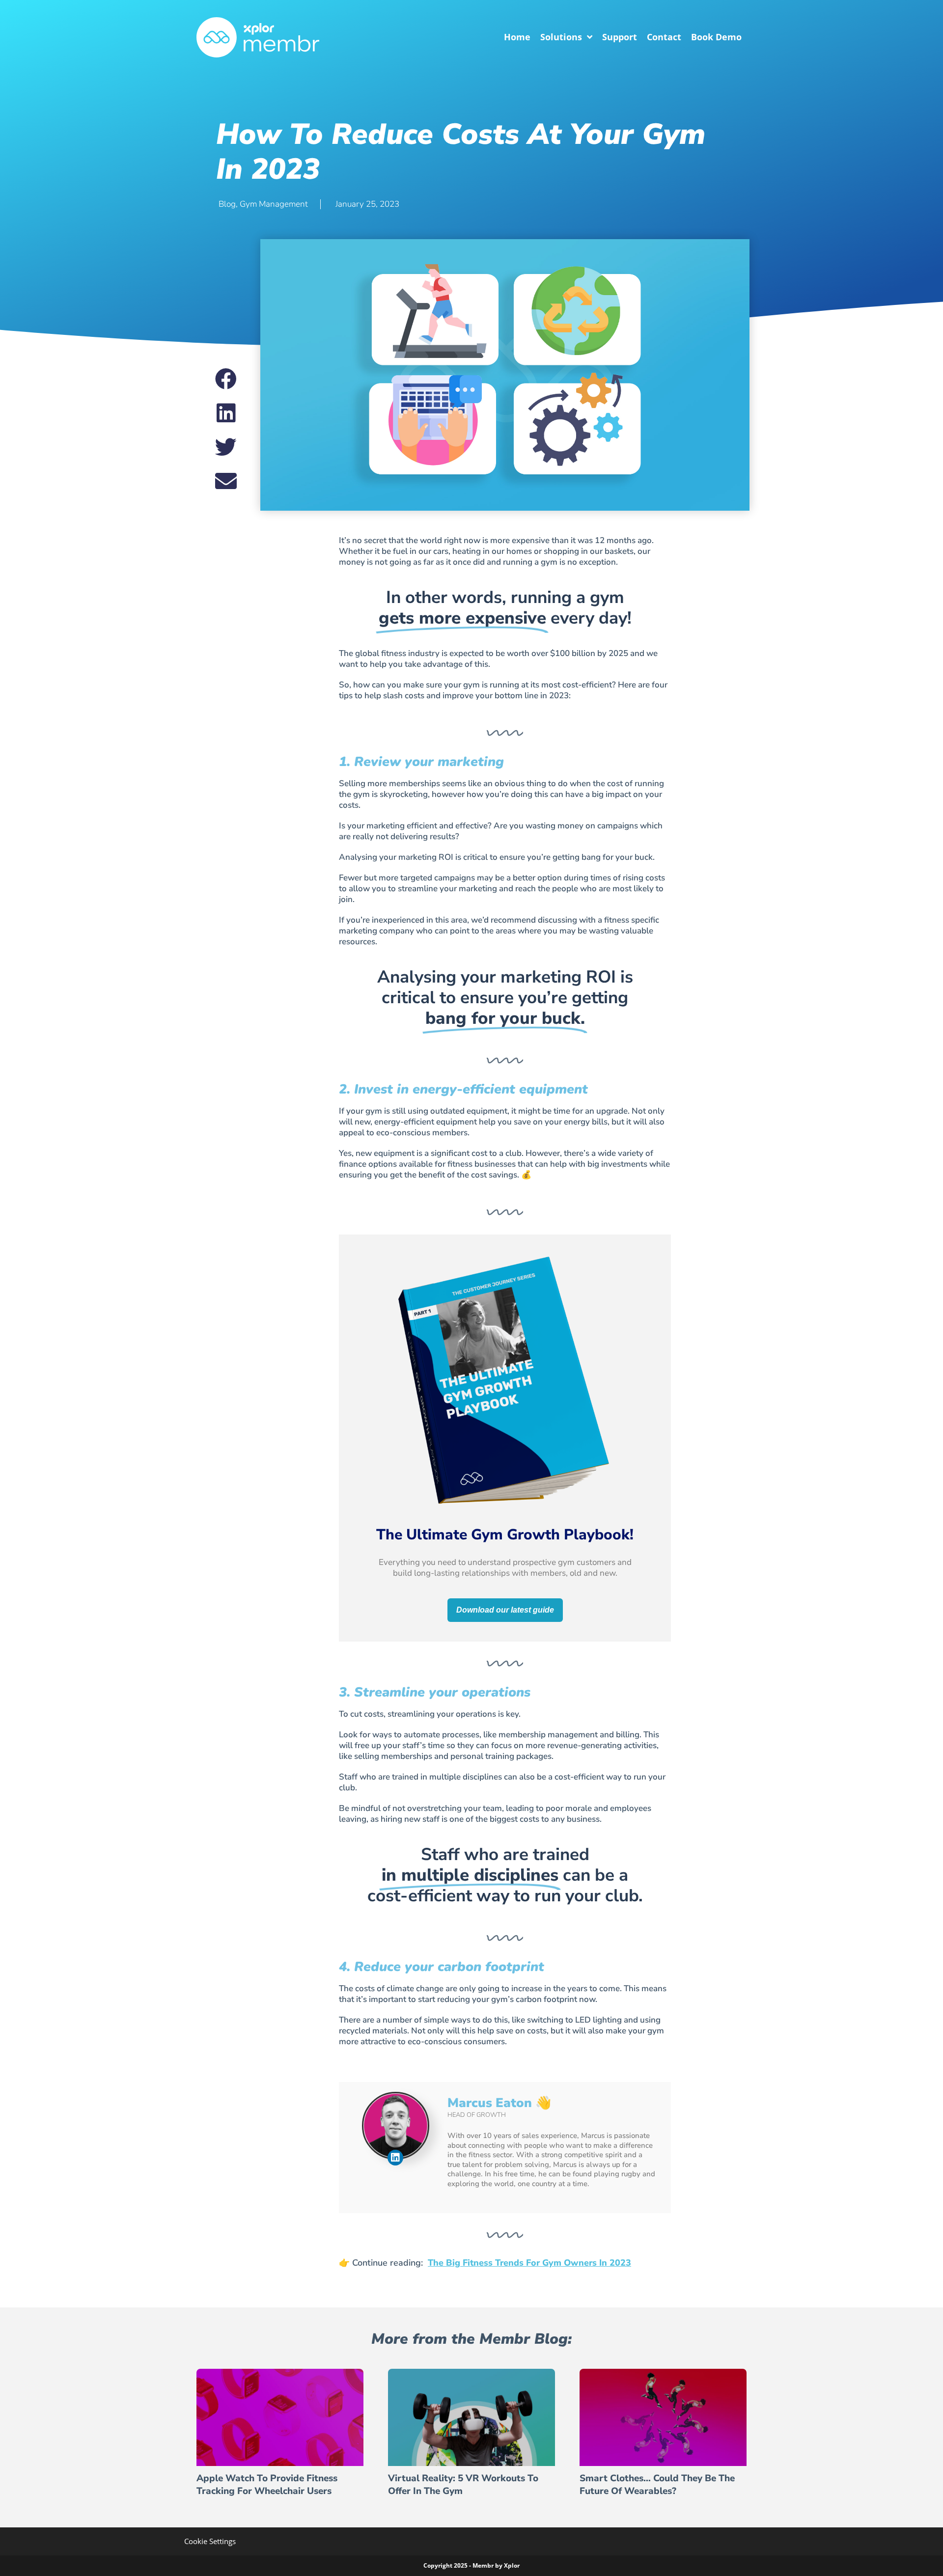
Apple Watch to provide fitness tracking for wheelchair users (267, 2485)
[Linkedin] (395, 2158)
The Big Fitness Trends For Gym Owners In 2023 (529, 2263)
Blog (227, 204)
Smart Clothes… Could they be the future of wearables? (657, 2485)
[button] (226, 379)
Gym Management (274, 204)
